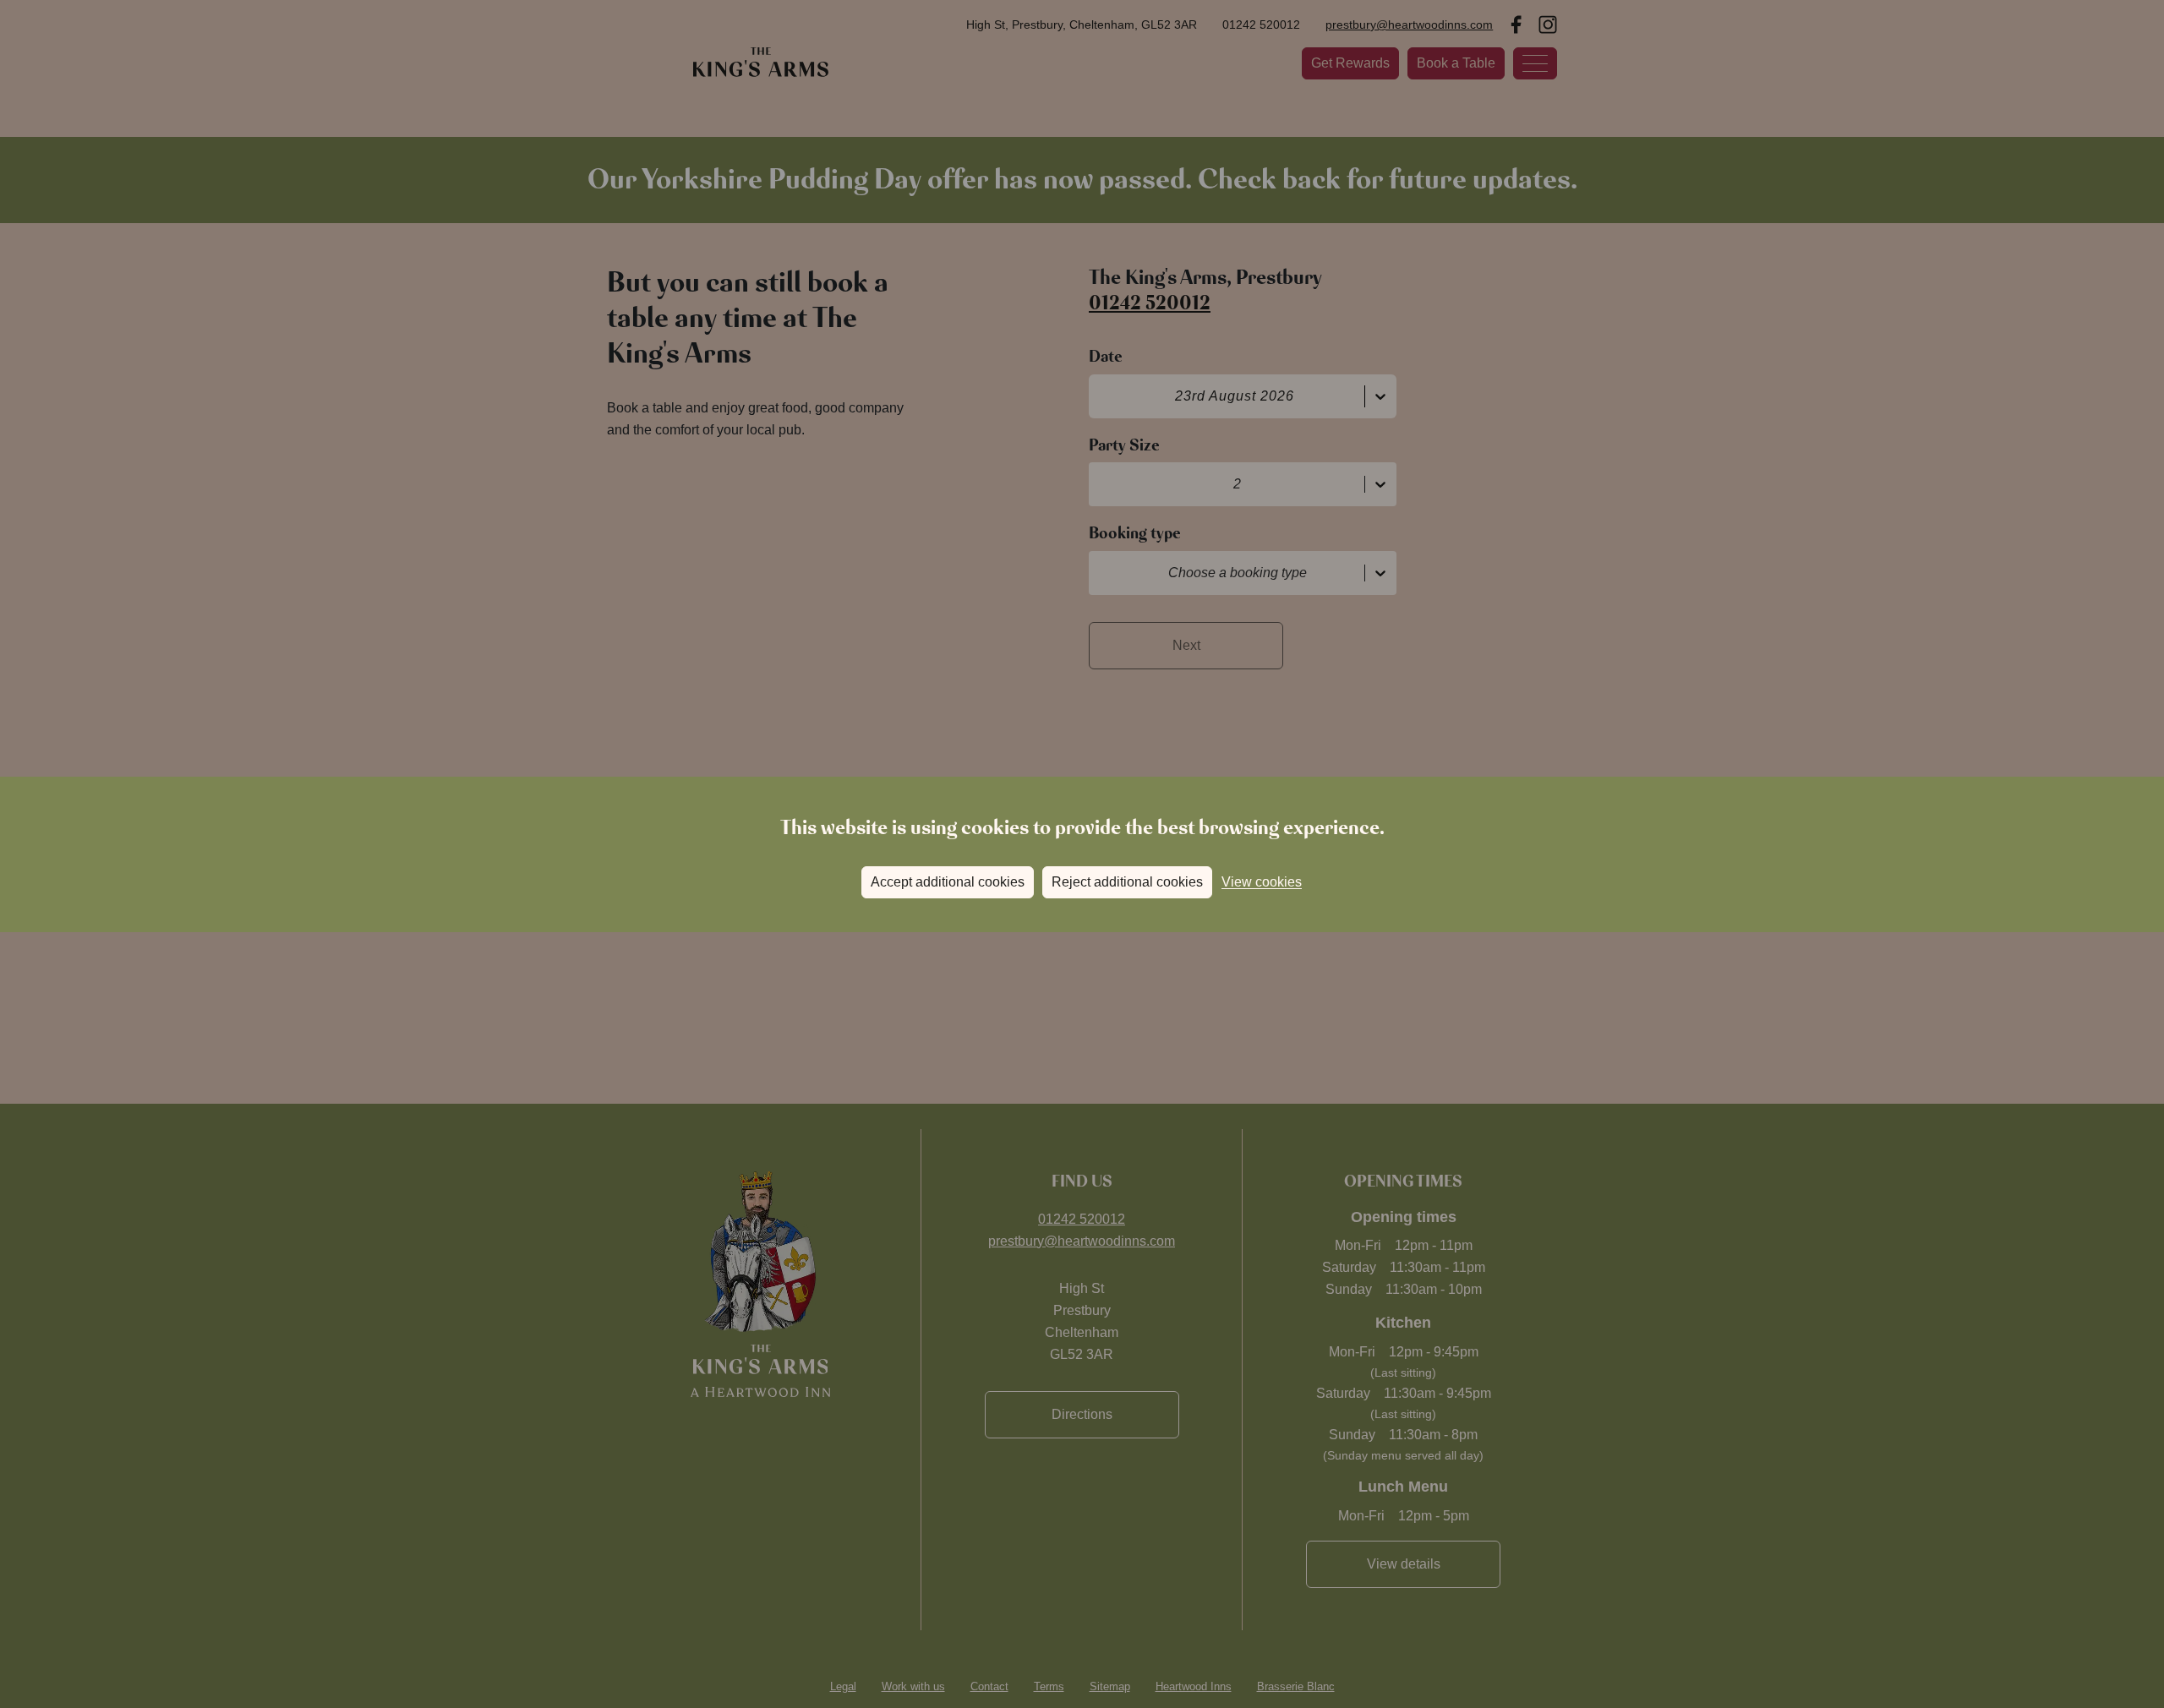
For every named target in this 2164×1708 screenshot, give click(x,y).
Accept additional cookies (948, 882)
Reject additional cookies (1127, 882)
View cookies (1262, 882)
